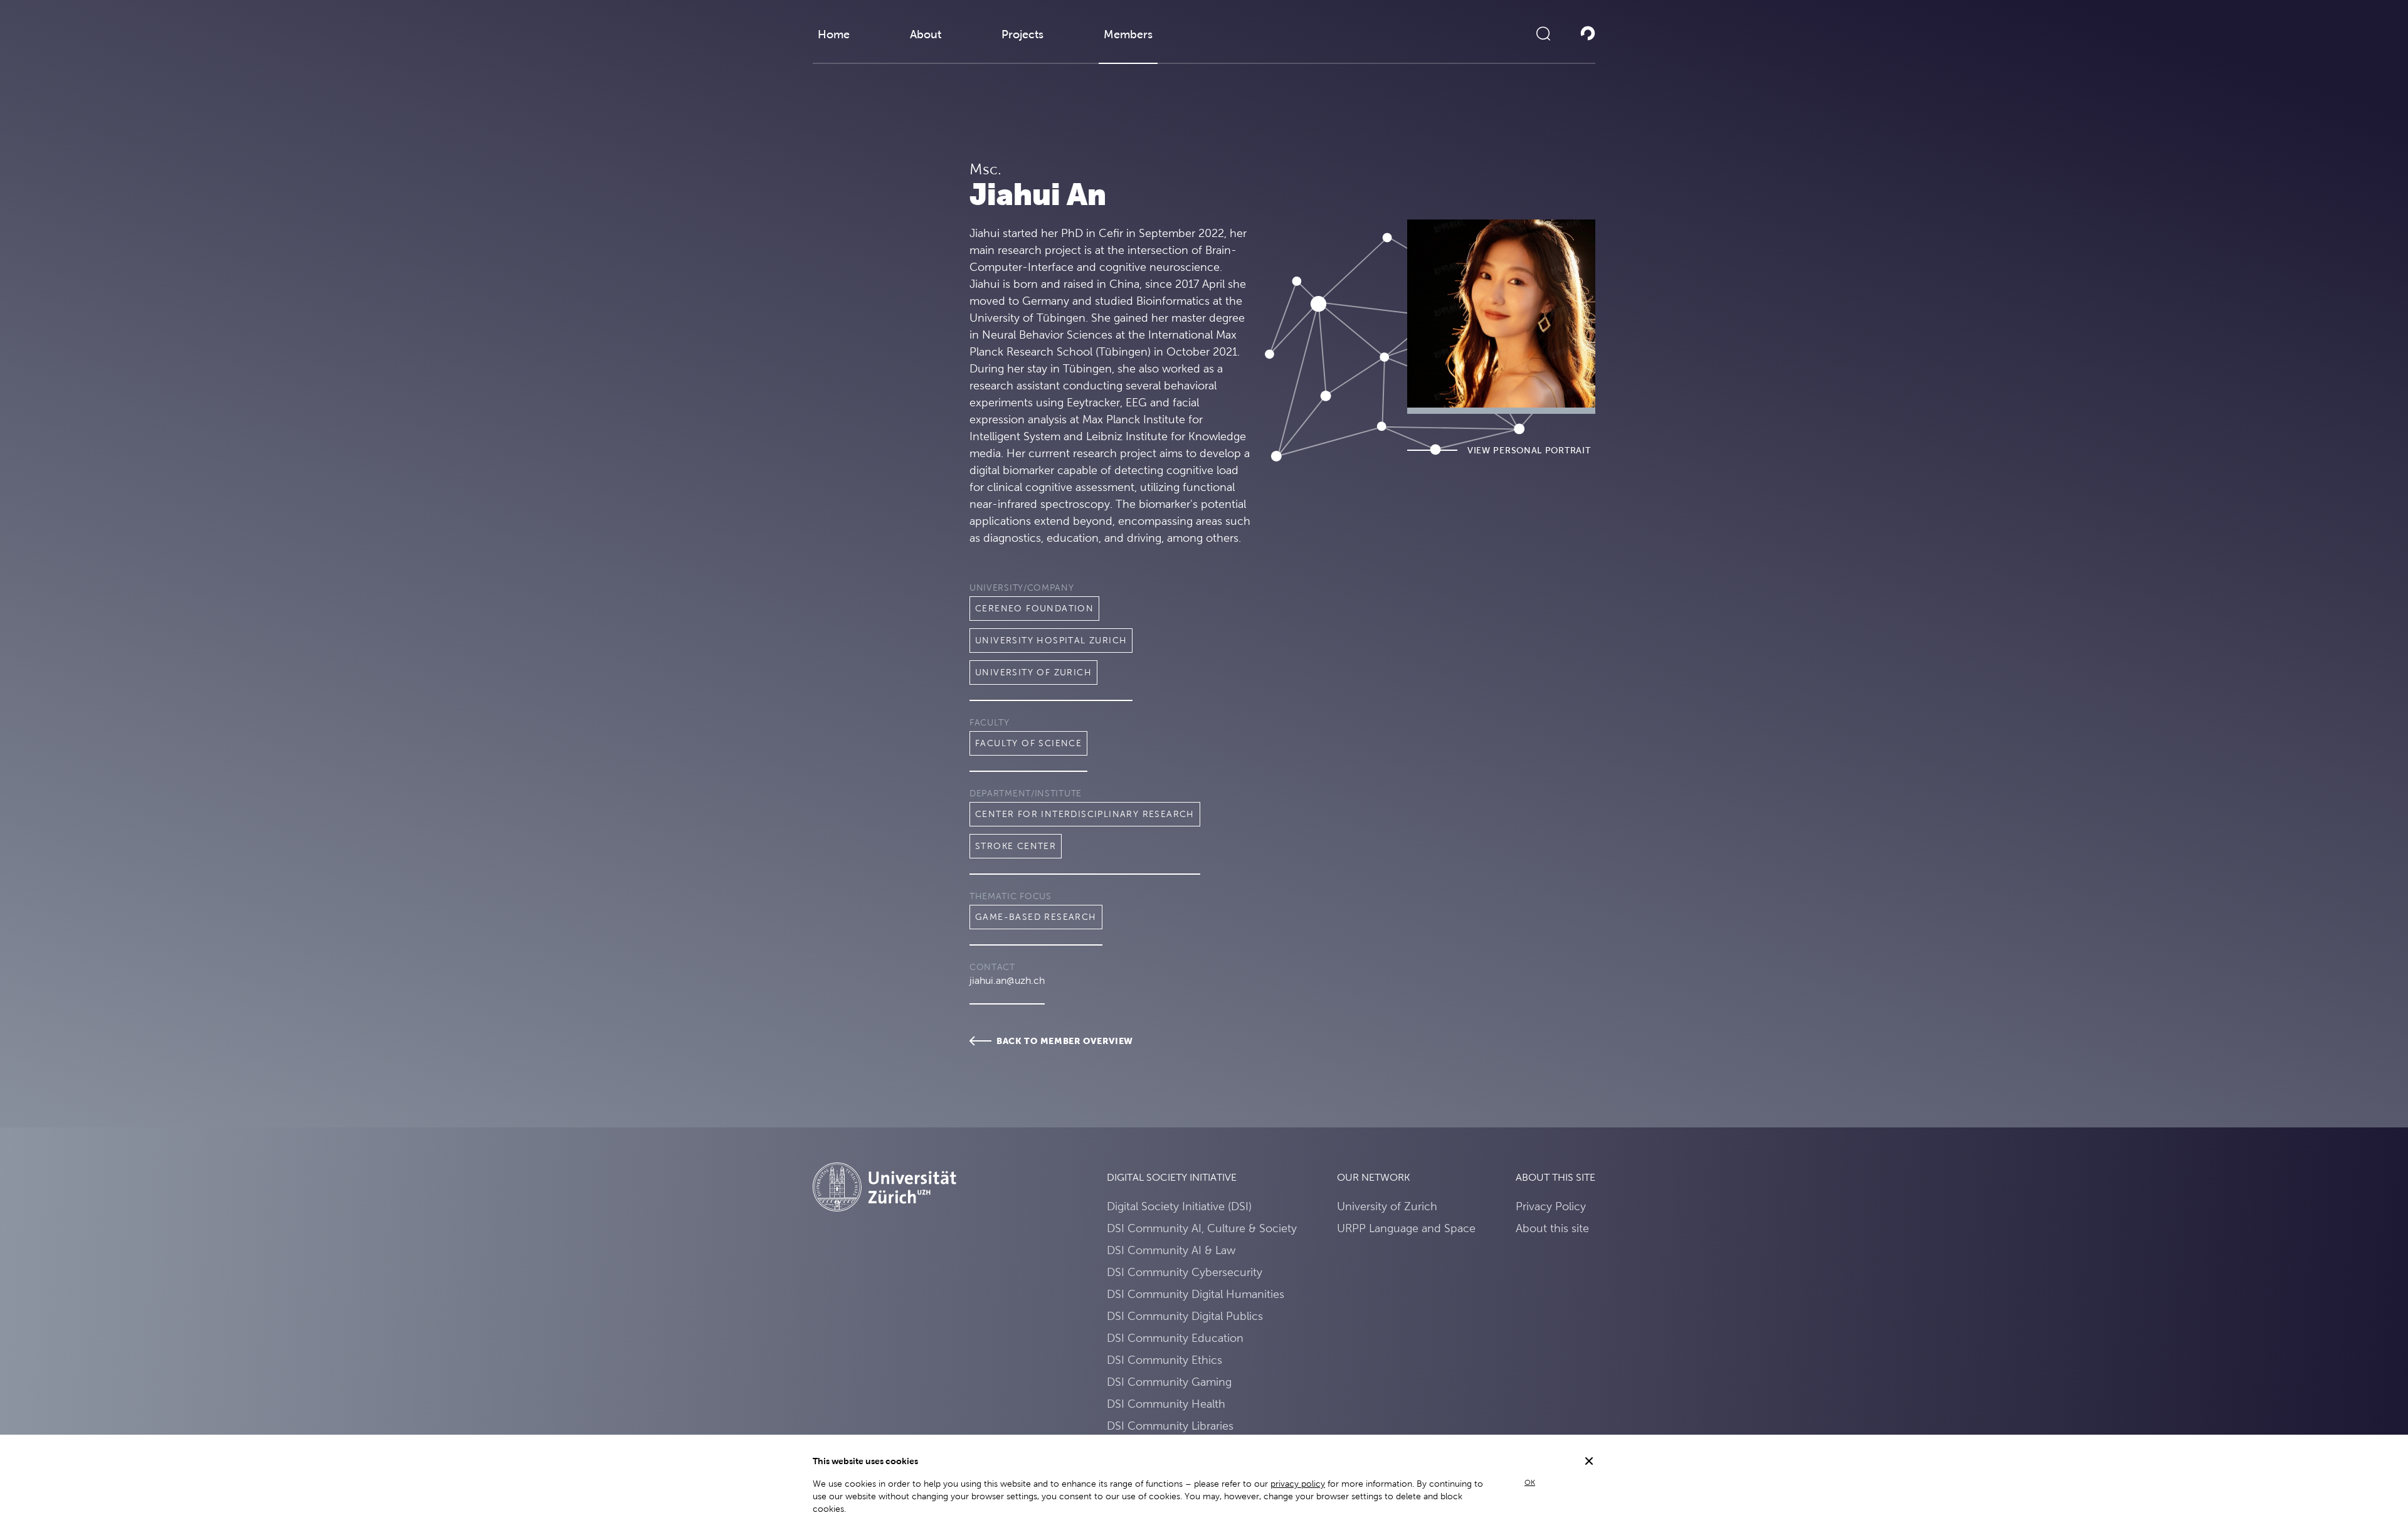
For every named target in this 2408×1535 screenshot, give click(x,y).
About (926, 34)
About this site (1552, 1228)
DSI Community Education (1175, 1338)
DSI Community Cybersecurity (1185, 1272)
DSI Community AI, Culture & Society (1202, 1228)
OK (1530, 1482)
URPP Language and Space (1406, 1228)
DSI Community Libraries (1170, 1426)
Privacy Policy (1551, 1206)
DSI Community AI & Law (1171, 1250)
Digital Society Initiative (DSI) (1179, 1206)
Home (834, 34)
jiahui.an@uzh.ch (1007, 980)
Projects (1022, 34)
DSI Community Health (1166, 1404)
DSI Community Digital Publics (1185, 1316)
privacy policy (1298, 1484)
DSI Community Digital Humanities (1196, 1294)
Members (1128, 34)
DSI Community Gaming (1169, 1382)
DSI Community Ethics (1164, 1360)
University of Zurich (1387, 1206)
